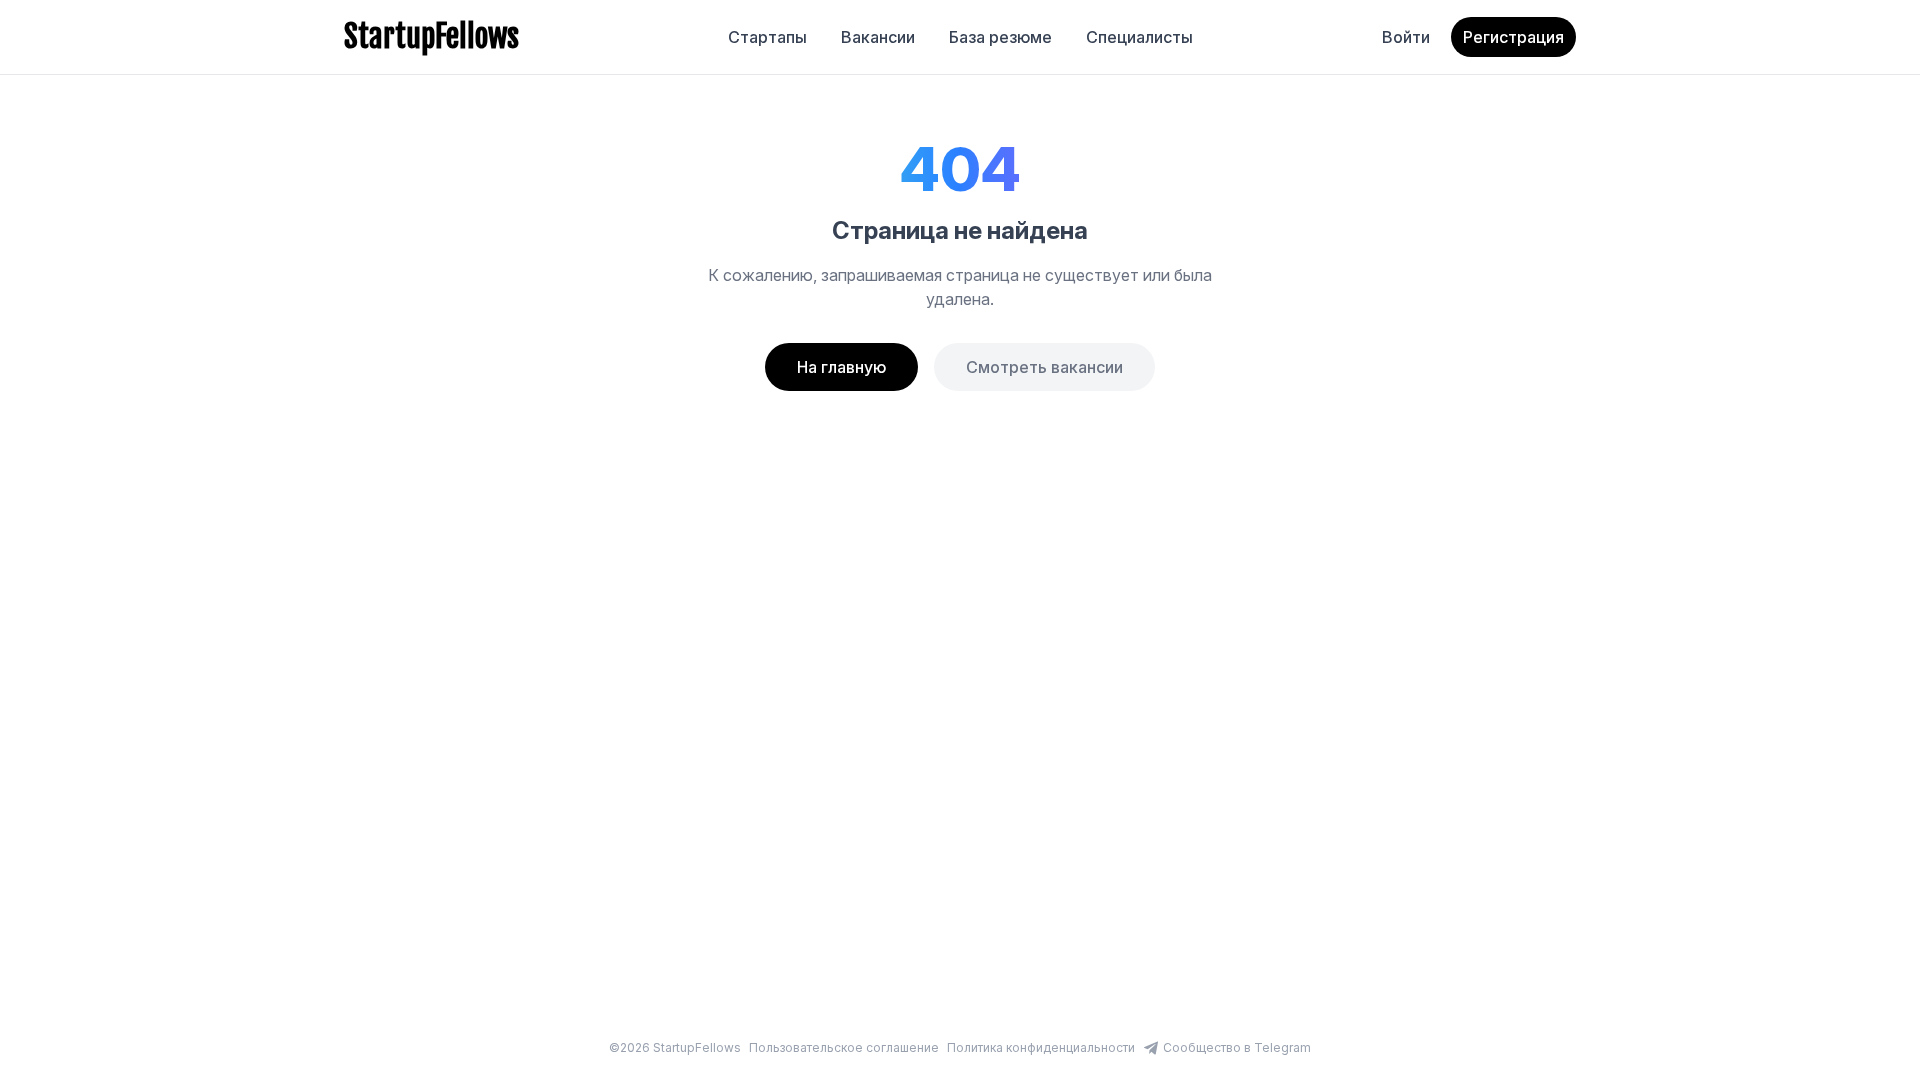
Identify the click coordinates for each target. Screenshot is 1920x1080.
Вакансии (878, 37)
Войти (1406, 37)
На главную (841, 367)
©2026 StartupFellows (675, 1047)
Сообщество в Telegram (1237, 1047)
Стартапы (767, 37)
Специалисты (1139, 37)
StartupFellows (431, 37)
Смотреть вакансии (1044, 367)
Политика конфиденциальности (1041, 1047)
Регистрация (1513, 37)
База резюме (1000, 37)
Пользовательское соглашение (844, 1047)
